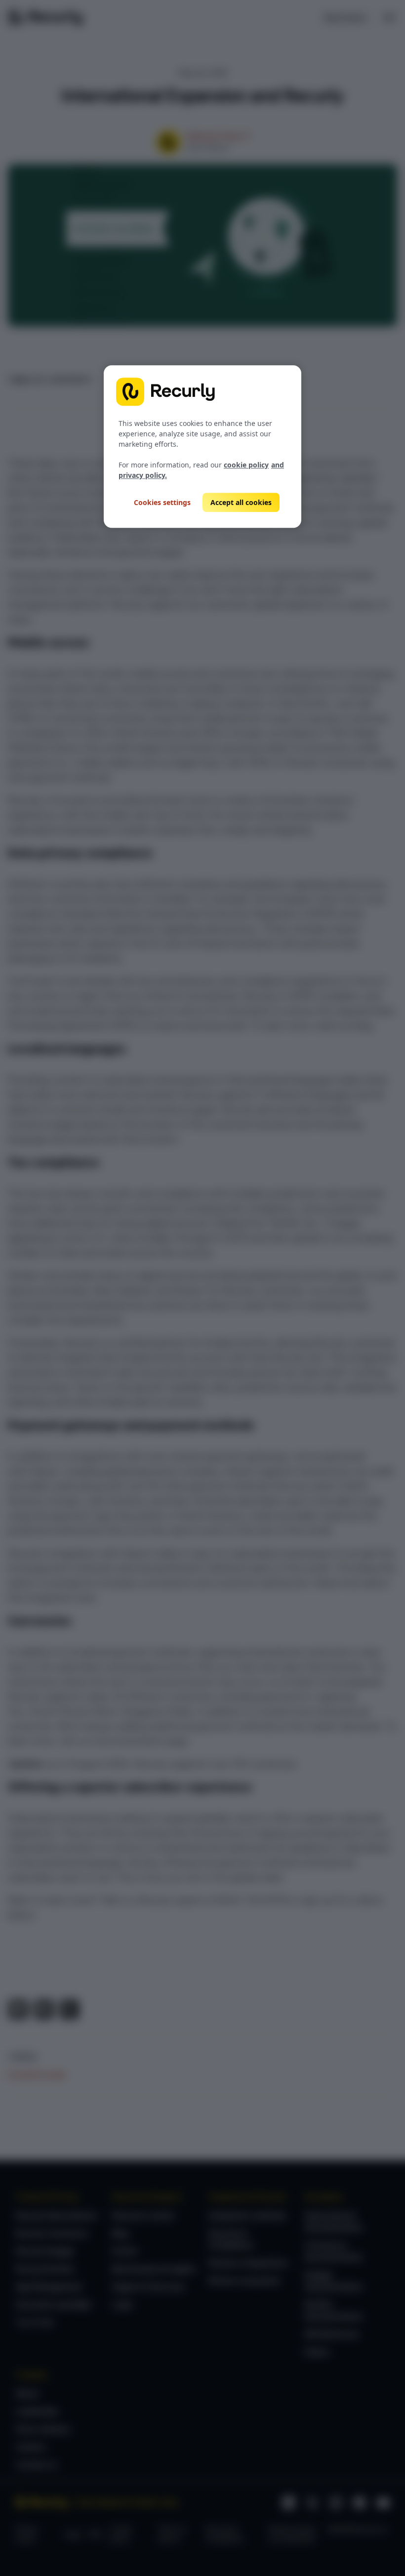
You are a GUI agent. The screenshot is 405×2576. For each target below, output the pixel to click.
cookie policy (246, 465)
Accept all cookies (241, 502)
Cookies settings (162, 502)
